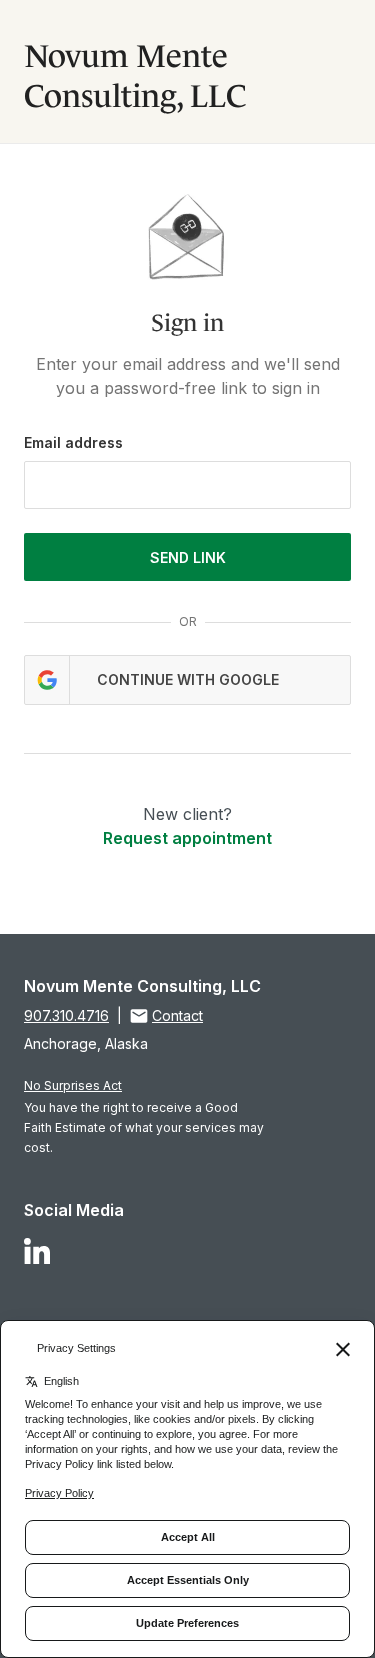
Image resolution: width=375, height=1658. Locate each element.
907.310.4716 (66, 1015)
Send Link (188, 557)
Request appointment (187, 838)
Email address (73, 442)
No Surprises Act (73, 1085)
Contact (177, 1015)
